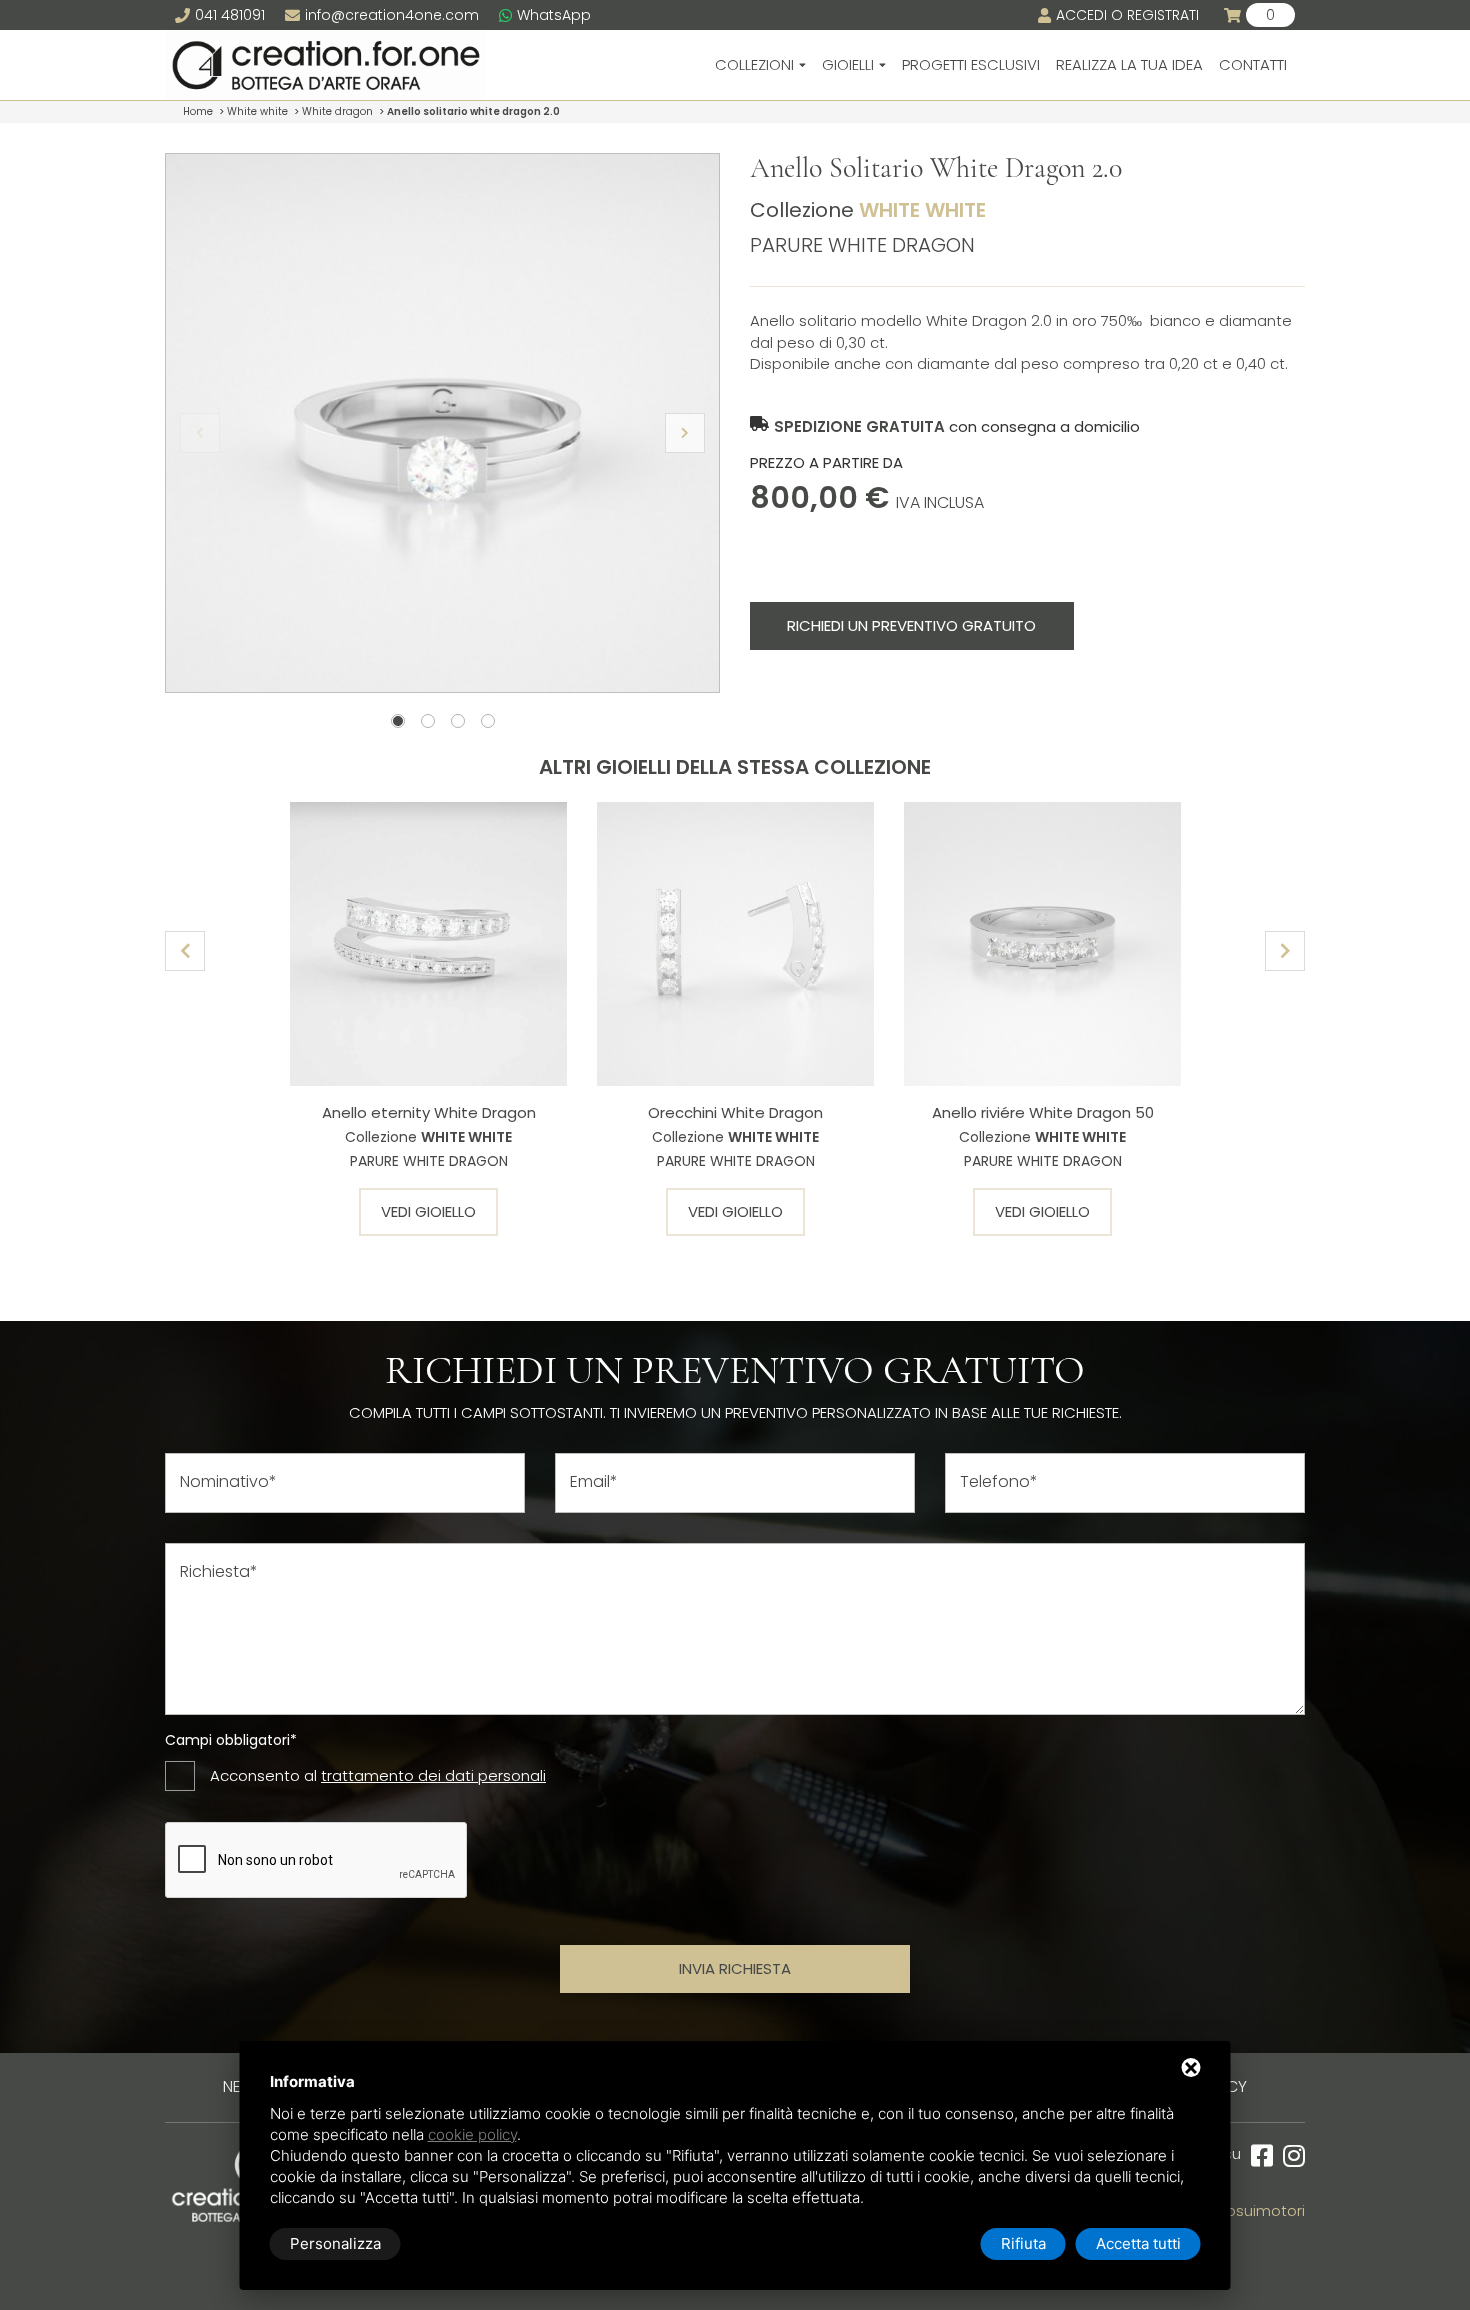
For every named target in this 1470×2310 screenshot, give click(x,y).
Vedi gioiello (428, 1211)
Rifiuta (1023, 2243)
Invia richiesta (735, 1968)
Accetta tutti (1138, 2243)
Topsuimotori (1257, 2210)
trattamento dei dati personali (433, 1775)
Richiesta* (219, 1572)
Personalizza (335, 2243)
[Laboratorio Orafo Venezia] (325, 65)
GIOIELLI (848, 64)
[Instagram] (1289, 2156)
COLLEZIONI (754, 64)
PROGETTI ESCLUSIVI (971, 64)
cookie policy (472, 2134)
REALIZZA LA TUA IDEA (1129, 64)
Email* (594, 1482)
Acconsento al (378, 1775)
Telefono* (999, 1482)
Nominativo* (228, 1482)
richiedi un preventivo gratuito (911, 625)
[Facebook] (1257, 2156)
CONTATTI (1253, 64)
